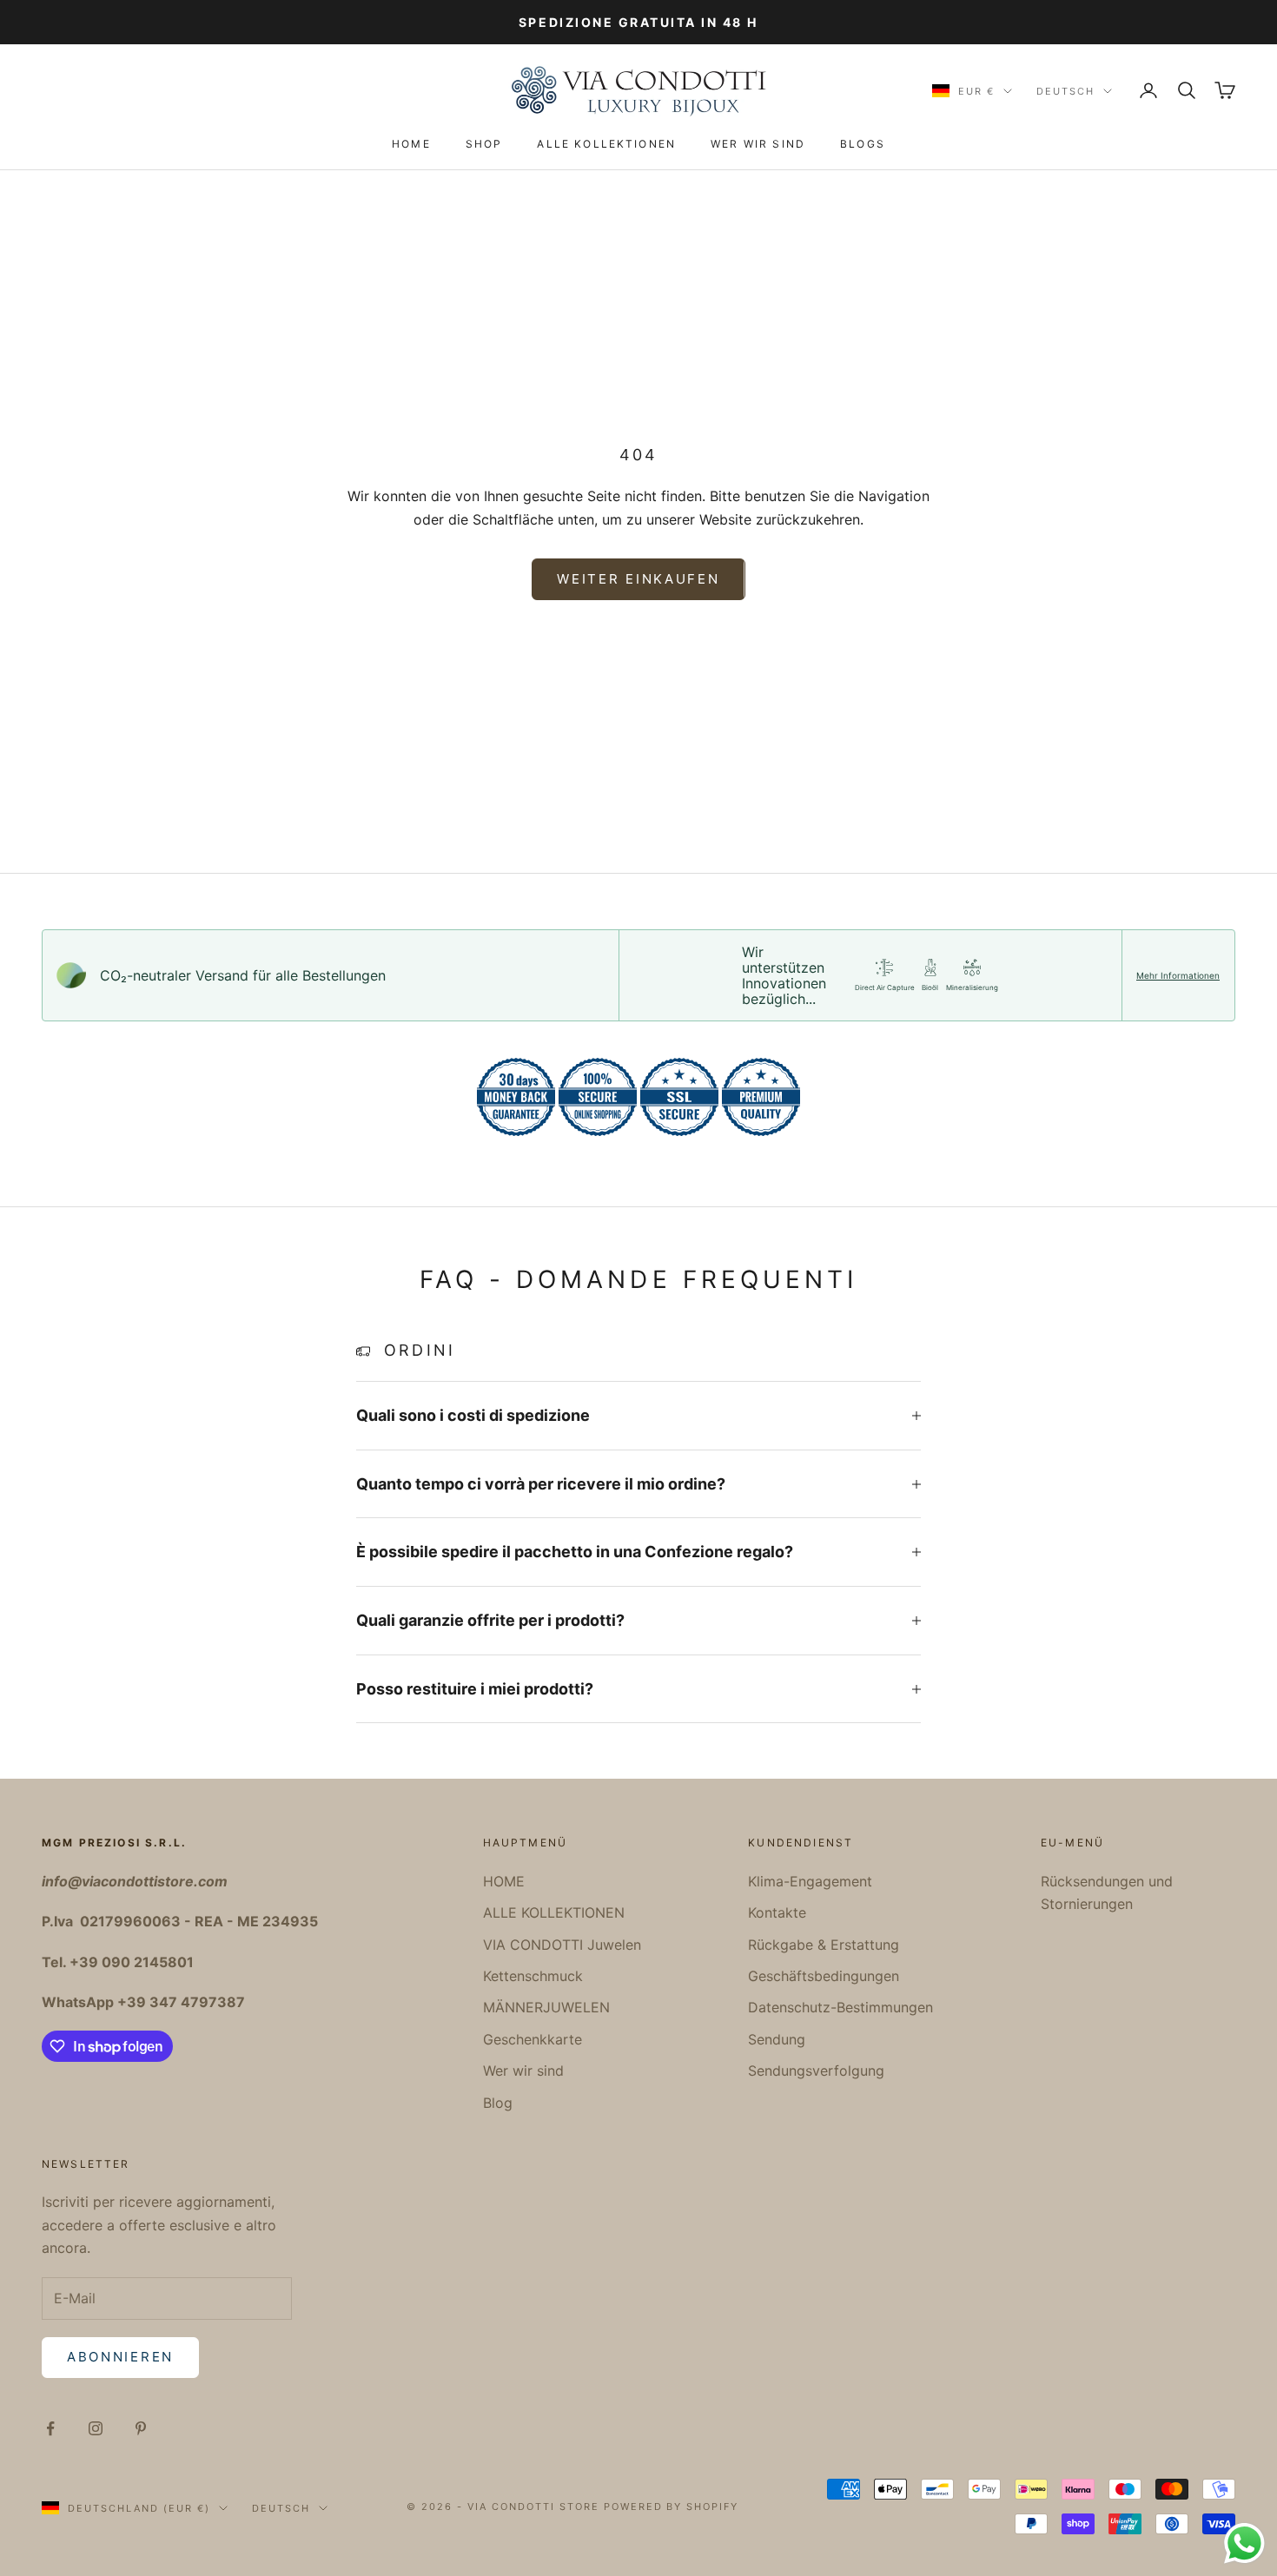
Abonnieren (120, 2357)
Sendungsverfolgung (816, 2071)
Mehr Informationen (1178, 975)
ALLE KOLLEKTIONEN (606, 144)
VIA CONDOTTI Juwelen (562, 1945)
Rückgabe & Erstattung (824, 1945)
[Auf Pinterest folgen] (141, 2428)
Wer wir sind (758, 144)
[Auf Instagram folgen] (96, 2428)
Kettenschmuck (533, 1976)
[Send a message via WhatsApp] (1244, 2543)
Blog (498, 2103)
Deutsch (1065, 91)
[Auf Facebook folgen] (50, 2428)
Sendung (777, 2039)
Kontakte (777, 1912)
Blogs (863, 144)
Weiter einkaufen (638, 579)
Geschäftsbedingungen (824, 1976)
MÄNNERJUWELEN (546, 2007)
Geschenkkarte (533, 2039)
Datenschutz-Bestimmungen (840, 2007)
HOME (411, 144)
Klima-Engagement (810, 1881)
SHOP (484, 144)
